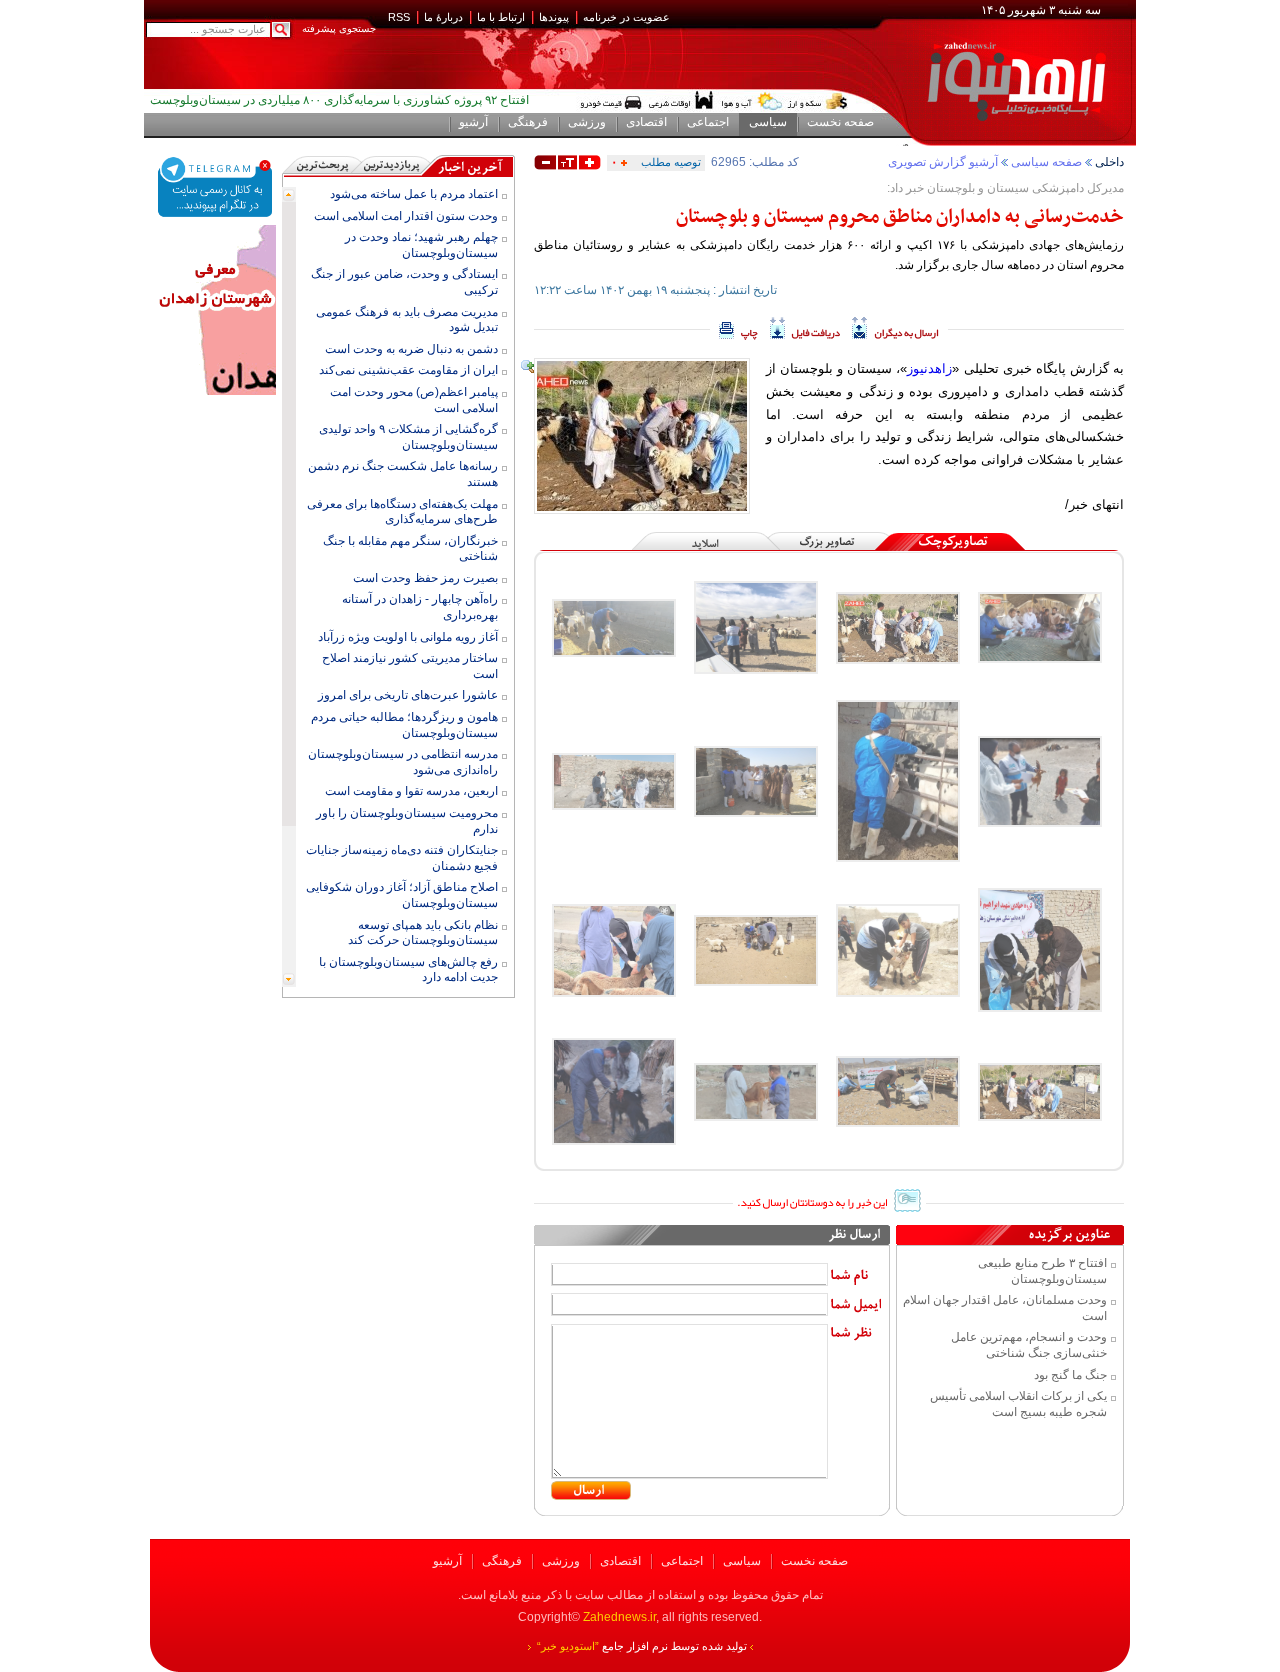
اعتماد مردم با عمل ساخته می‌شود (414, 194)
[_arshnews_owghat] (611, 101)
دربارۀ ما (443, 17)
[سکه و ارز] (818, 101)
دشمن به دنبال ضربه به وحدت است (411, 349)
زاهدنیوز (929, 368)
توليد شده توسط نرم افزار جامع (642, 1646)
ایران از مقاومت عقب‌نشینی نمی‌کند (408, 370)
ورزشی (561, 1561)
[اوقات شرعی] (680, 101)
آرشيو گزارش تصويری (943, 162)
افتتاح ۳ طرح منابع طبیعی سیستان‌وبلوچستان (1042, 1271)
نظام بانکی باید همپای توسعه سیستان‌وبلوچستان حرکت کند (423, 933)
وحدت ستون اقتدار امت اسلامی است (406, 216)
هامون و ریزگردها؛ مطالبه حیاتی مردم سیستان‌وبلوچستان (404, 725)
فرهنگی (502, 1561)
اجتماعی (682, 1561)
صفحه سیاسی (1046, 162)
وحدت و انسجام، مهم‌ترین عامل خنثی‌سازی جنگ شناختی (1029, 1345)
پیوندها (554, 17)
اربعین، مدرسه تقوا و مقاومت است (411, 791)
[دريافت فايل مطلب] (805, 328)
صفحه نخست (814, 1561)
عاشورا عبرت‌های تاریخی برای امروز (408, 695)
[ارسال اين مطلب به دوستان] (895, 328)
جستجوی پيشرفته (339, 28)
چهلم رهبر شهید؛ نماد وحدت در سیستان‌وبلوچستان (421, 245)
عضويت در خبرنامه (626, 17)
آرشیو (447, 1561)
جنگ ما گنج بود (1070, 1375)
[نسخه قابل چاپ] (738, 328)
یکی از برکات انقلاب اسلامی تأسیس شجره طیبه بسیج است (1018, 1404)
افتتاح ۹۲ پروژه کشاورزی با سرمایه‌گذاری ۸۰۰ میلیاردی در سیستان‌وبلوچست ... (339, 106)
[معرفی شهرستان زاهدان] (216, 232)
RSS (399, 17)
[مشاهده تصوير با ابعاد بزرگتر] (528, 367)
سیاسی (742, 1561)
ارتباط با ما (501, 17)
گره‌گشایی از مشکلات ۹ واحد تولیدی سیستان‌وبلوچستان (408, 437)
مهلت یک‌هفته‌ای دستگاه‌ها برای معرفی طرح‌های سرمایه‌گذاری (402, 512)
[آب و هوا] (752, 101)
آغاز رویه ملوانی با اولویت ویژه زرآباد (408, 637)
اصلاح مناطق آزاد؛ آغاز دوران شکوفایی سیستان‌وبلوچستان (402, 895)
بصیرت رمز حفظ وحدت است (425, 578)
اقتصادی (620, 1561)
